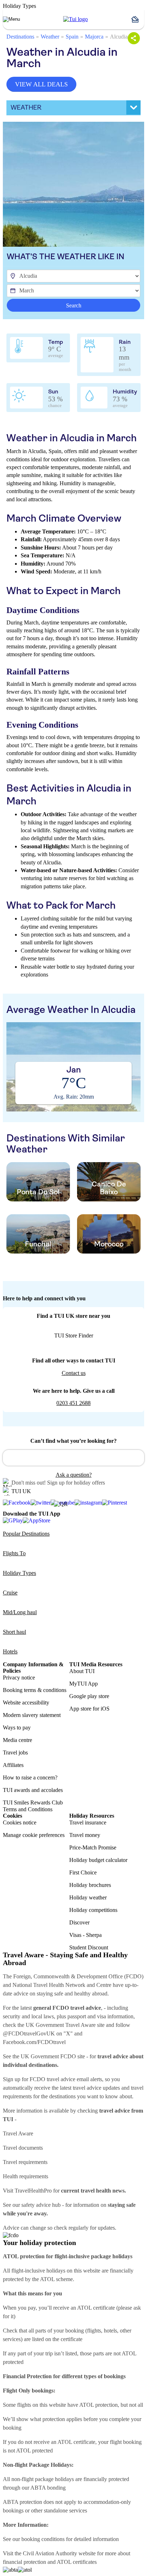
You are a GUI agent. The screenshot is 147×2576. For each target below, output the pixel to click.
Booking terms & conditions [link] (35, 1690)
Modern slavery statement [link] (32, 1715)
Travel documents (23, 2148)
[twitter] (41, 1503)
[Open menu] (11, 19)
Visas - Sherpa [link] (85, 1935)
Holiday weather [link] (88, 1897)
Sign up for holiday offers (76, 1483)
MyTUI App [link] (83, 1684)
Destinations (20, 37)
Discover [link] (79, 1922)
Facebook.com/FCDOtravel (34, 2042)
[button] (138, 19)
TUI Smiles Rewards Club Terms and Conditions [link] (33, 1806)
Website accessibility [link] (26, 1703)
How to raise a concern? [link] (30, 1777)
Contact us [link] (74, 1373)
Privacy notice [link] (19, 1678)
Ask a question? (74, 1475)
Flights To (14, 1553)
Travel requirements (25, 2162)
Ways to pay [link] (17, 1728)
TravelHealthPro (33, 2191)
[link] (75, 19)
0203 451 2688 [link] (73, 1403)
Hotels (10, 1651)
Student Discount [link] (89, 1947)
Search (74, 305)
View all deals (41, 84)
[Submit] (11, 1455)
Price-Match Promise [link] (93, 1847)
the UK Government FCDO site (49, 2056)
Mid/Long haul (20, 1612)
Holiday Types (19, 1573)
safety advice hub (41, 2205)
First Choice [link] (83, 1872)
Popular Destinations (26, 1534)
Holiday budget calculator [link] (98, 1860)
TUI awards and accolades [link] (33, 1790)
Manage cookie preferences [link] (34, 1835)
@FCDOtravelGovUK (29, 2033)
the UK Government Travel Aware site (61, 2025)
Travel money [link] (85, 1835)
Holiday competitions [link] (93, 1910)
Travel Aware (18, 2133)
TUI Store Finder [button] (74, 1335)
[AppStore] (37, 1520)
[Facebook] (17, 1503)
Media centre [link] (17, 1740)
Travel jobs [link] (15, 1753)
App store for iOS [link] (89, 1709)
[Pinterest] (115, 1503)
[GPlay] (13, 1520)
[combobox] (73, 1458)
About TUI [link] (82, 1671)
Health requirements (26, 2176)
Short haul (14, 1632)
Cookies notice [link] (20, 1822)
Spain (72, 37)
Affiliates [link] (13, 1765)
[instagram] (88, 1503)
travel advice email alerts (74, 2079)
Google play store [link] (89, 1696)
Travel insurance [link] (88, 1822)
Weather (50, 37)
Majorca (94, 37)
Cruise (10, 1593)
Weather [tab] (26, 107)
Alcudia (119, 37)
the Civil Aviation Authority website (55, 2553)
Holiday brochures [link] (90, 1885)
